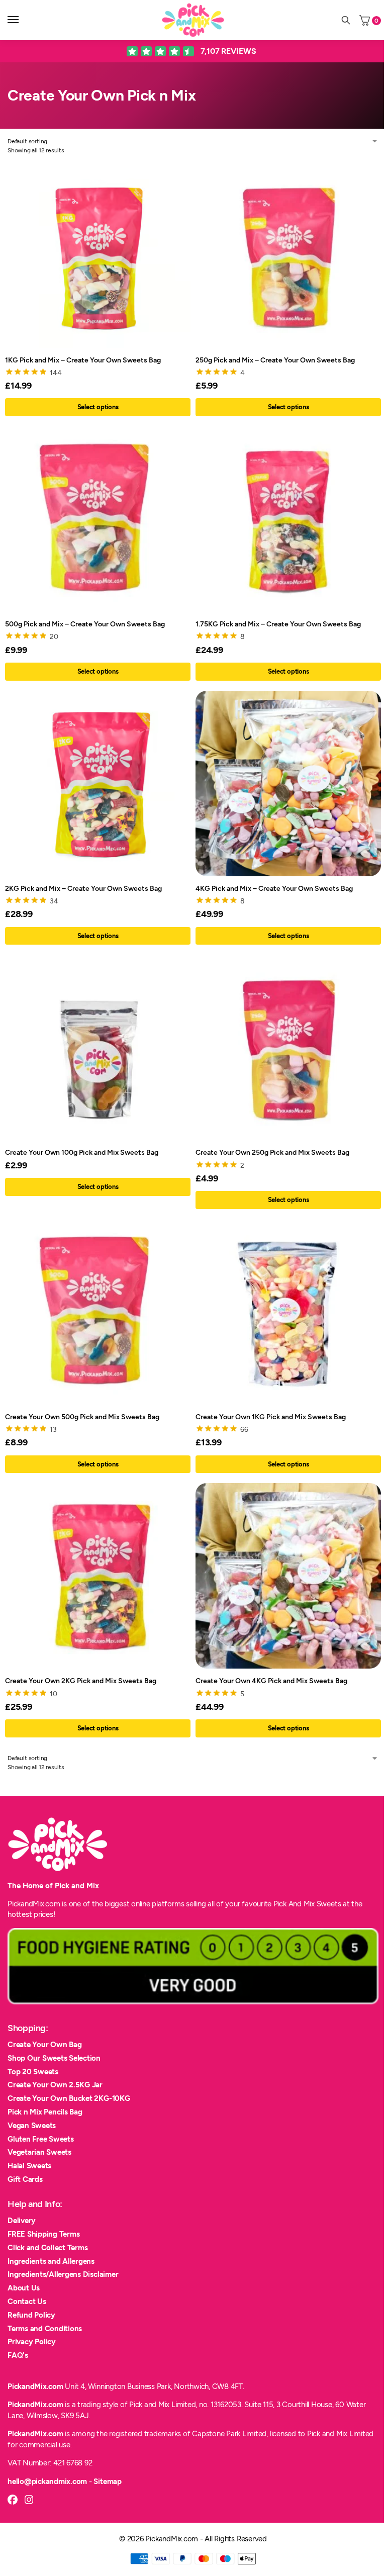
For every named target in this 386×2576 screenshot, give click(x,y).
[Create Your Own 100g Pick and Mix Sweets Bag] (98, 1047)
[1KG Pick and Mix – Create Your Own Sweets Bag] (98, 255)
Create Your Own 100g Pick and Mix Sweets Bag (82, 1152)
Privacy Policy (32, 2342)
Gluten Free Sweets (41, 2139)
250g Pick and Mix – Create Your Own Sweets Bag (275, 360)
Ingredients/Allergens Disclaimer (63, 2274)
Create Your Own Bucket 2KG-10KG (69, 2098)
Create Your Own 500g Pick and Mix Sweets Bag (82, 1417)
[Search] (346, 20)
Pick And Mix (294, 1904)
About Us (24, 2288)
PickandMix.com (35, 2386)
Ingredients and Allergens (51, 2261)
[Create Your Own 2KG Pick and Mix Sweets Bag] (98, 1576)
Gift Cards (25, 2179)
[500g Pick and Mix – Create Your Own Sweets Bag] (98, 519)
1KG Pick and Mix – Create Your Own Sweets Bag (83, 360)
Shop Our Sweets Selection (54, 2058)
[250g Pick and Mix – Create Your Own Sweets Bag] (288, 255)
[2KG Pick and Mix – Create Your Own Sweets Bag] (98, 784)
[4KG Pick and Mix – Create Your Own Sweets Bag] (288, 784)
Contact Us (27, 2302)
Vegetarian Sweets (39, 2152)
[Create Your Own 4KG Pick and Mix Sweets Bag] (288, 1576)
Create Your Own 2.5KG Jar (55, 2085)
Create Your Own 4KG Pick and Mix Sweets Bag (271, 1681)
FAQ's (18, 2355)
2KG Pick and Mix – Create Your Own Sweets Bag (83, 888)
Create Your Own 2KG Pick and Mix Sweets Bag (81, 1681)
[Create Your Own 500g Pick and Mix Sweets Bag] (98, 1312)
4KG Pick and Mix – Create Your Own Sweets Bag (274, 888)
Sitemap (107, 2481)
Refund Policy (31, 2315)
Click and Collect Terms (47, 2248)
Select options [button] (98, 407)
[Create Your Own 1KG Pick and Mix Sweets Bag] (288, 1312)
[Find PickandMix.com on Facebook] (13, 2500)
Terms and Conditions (45, 2329)
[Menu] (23, 20)
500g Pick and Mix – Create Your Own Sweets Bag (85, 624)
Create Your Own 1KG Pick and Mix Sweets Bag (271, 1417)
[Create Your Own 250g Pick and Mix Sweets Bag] (288, 1047)
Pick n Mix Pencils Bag (45, 2112)
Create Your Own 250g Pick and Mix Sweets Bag (272, 1152)
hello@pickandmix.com (47, 2481)
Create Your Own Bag (44, 2045)
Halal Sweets (29, 2166)
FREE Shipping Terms (43, 2234)
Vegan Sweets (32, 2126)
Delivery (22, 2221)
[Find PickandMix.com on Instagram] (29, 2500)
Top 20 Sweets (33, 2072)
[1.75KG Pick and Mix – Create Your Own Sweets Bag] (288, 519)
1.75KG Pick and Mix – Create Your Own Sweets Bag (278, 624)
